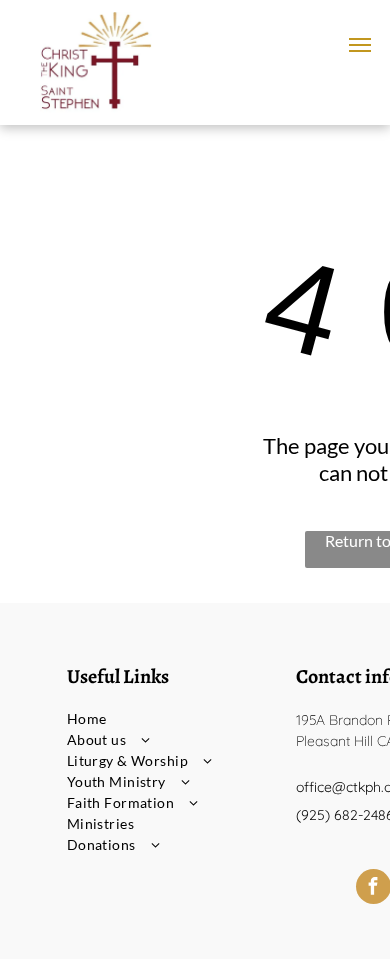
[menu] (360, 45)
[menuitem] (168, 718)
